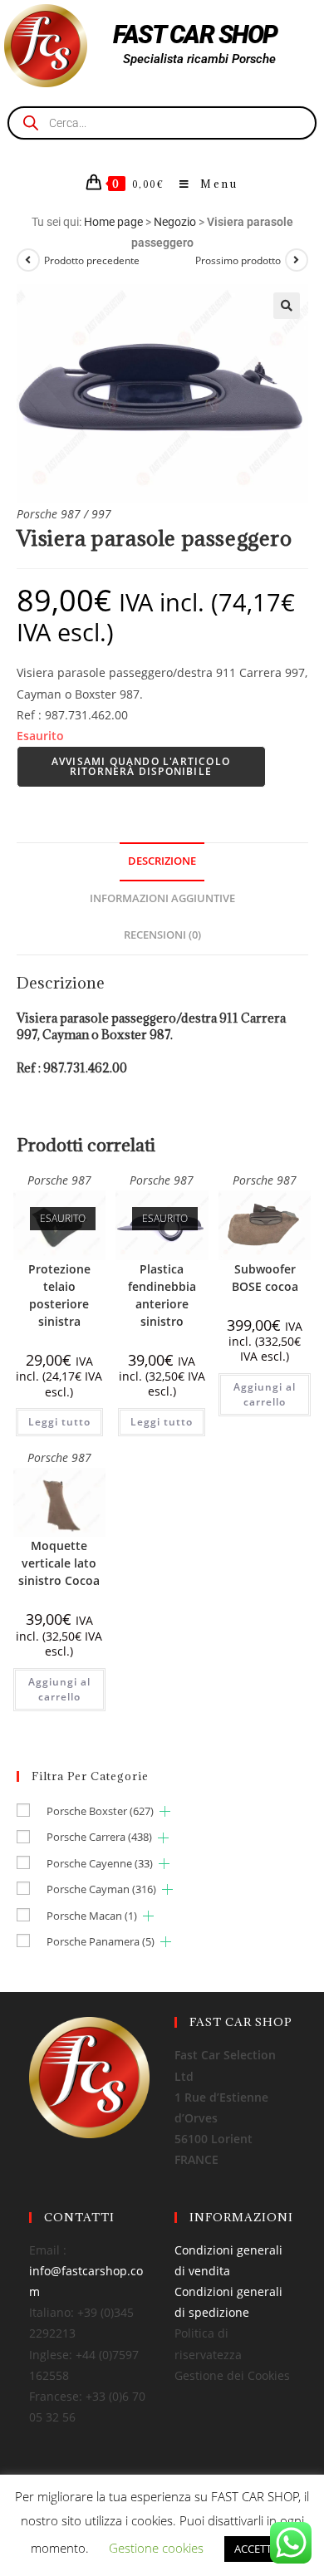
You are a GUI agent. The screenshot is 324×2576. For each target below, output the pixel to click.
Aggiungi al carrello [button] (265, 1394)
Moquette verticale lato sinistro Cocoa (59, 1563)
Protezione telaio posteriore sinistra (59, 1295)
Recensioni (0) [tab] (162, 935)
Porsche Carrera (99, 1837)
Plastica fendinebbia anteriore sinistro (162, 1295)
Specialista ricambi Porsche (199, 59)
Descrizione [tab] (162, 861)
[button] (287, 306)
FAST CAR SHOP (195, 34)
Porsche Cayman (101, 1889)
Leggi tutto (59, 1422)
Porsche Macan (92, 1916)
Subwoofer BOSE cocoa (265, 1278)
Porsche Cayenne (100, 1863)
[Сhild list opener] (165, 1811)
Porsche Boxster (100, 1811)
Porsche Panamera (101, 1941)
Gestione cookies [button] (156, 2548)
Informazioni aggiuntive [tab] (162, 898)
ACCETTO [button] (257, 2549)
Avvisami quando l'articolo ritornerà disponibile (141, 766)
